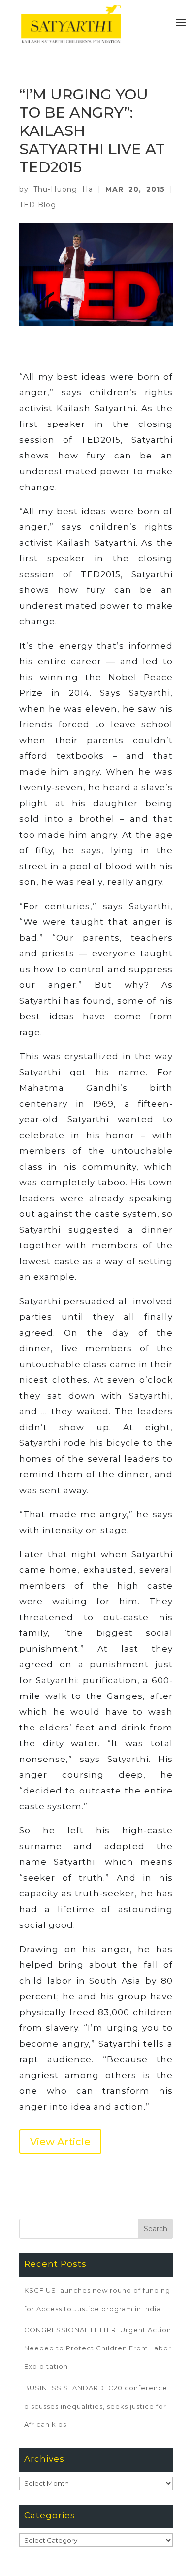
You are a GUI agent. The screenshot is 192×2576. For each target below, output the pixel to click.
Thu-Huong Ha (63, 189)
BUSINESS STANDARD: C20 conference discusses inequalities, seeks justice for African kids (96, 2406)
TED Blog (38, 205)
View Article (60, 2142)
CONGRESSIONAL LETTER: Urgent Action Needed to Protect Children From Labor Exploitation (98, 2348)
